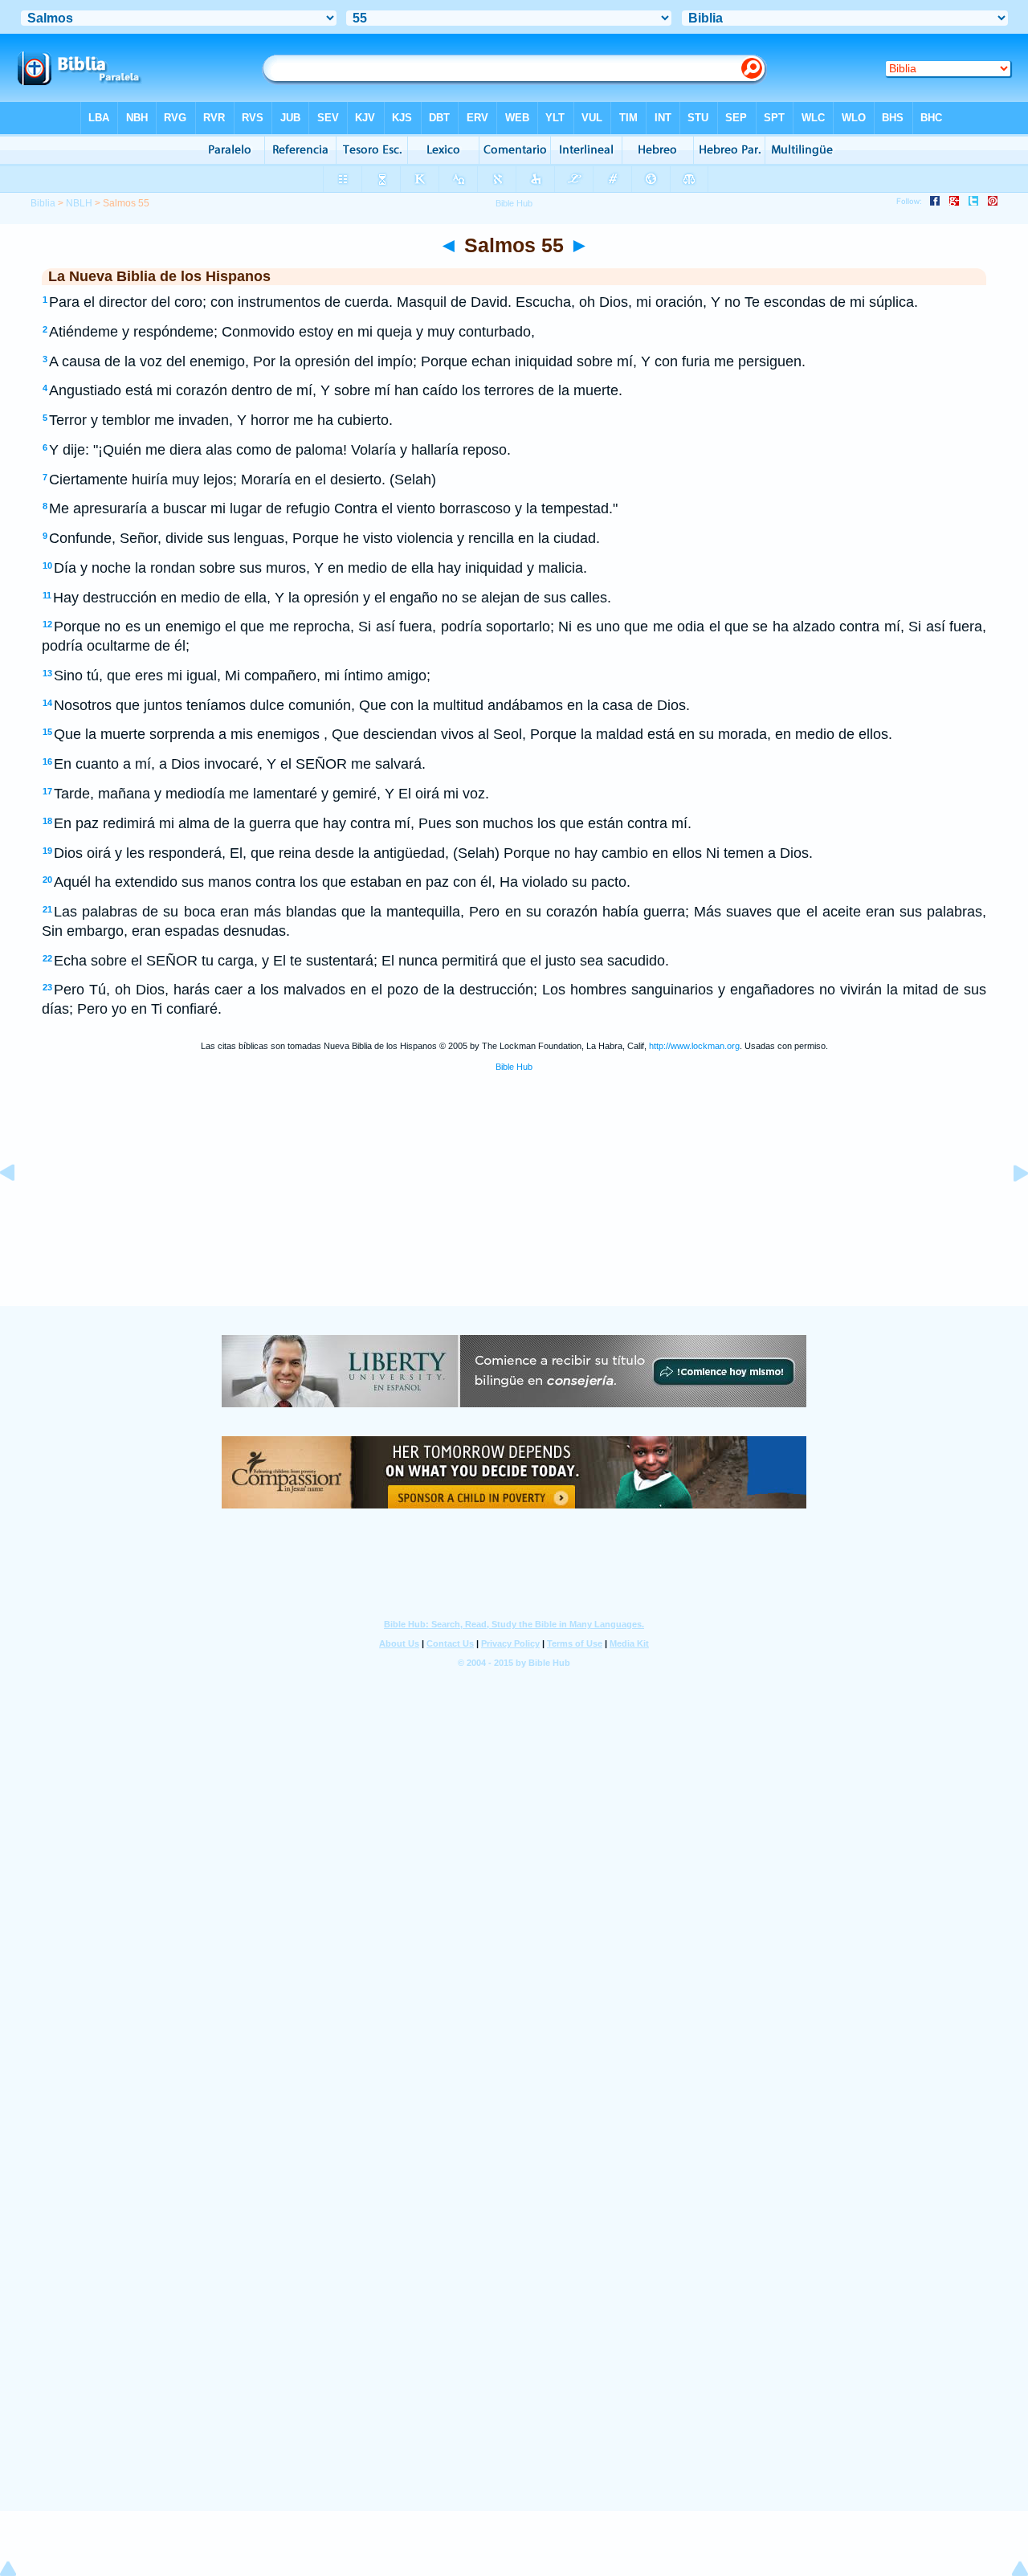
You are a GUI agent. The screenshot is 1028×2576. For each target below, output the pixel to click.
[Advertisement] (514, 1206)
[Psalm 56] (1008, 1209)
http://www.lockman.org (694, 1046)
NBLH (79, 203)
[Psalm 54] (20, 1209)
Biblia (43, 203)
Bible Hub (514, 1067)
